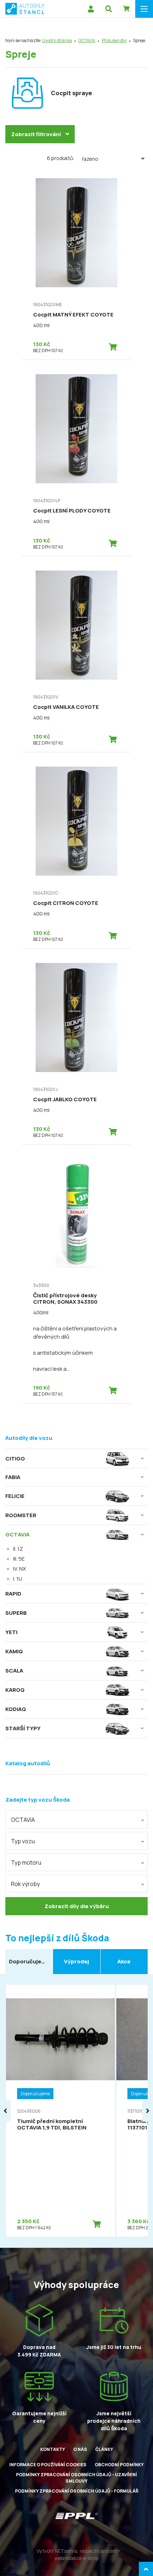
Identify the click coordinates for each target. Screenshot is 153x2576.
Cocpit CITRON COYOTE (66, 903)
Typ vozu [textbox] (23, 1841)
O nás (80, 2449)
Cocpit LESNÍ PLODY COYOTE (72, 511)
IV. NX (20, 1569)
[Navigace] (144, 9)
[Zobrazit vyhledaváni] (109, 9)
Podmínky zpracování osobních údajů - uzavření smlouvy (76, 2478)
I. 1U (18, 1579)
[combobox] (76, 1819)
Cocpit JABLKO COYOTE (65, 1099)
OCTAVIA (87, 40)
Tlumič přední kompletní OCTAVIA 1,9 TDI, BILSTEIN (52, 2124)
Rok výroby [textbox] (25, 1884)
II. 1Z (18, 1549)
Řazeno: (91, 159)
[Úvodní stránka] (25, 9)
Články (104, 2449)
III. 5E (19, 1559)
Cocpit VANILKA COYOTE (66, 707)
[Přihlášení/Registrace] (91, 9)
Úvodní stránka (57, 40)
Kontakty (53, 2449)
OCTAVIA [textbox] (23, 1820)
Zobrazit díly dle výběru (77, 1906)
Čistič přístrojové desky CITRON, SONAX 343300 (65, 1299)
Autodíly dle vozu (29, 1438)
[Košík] (126, 9)
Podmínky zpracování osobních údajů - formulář (77, 2491)
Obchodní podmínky (119, 2465)
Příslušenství (114, 40)
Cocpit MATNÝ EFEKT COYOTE (73, 315)
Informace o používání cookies (48, 2465)
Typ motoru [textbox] (26, 1863)
